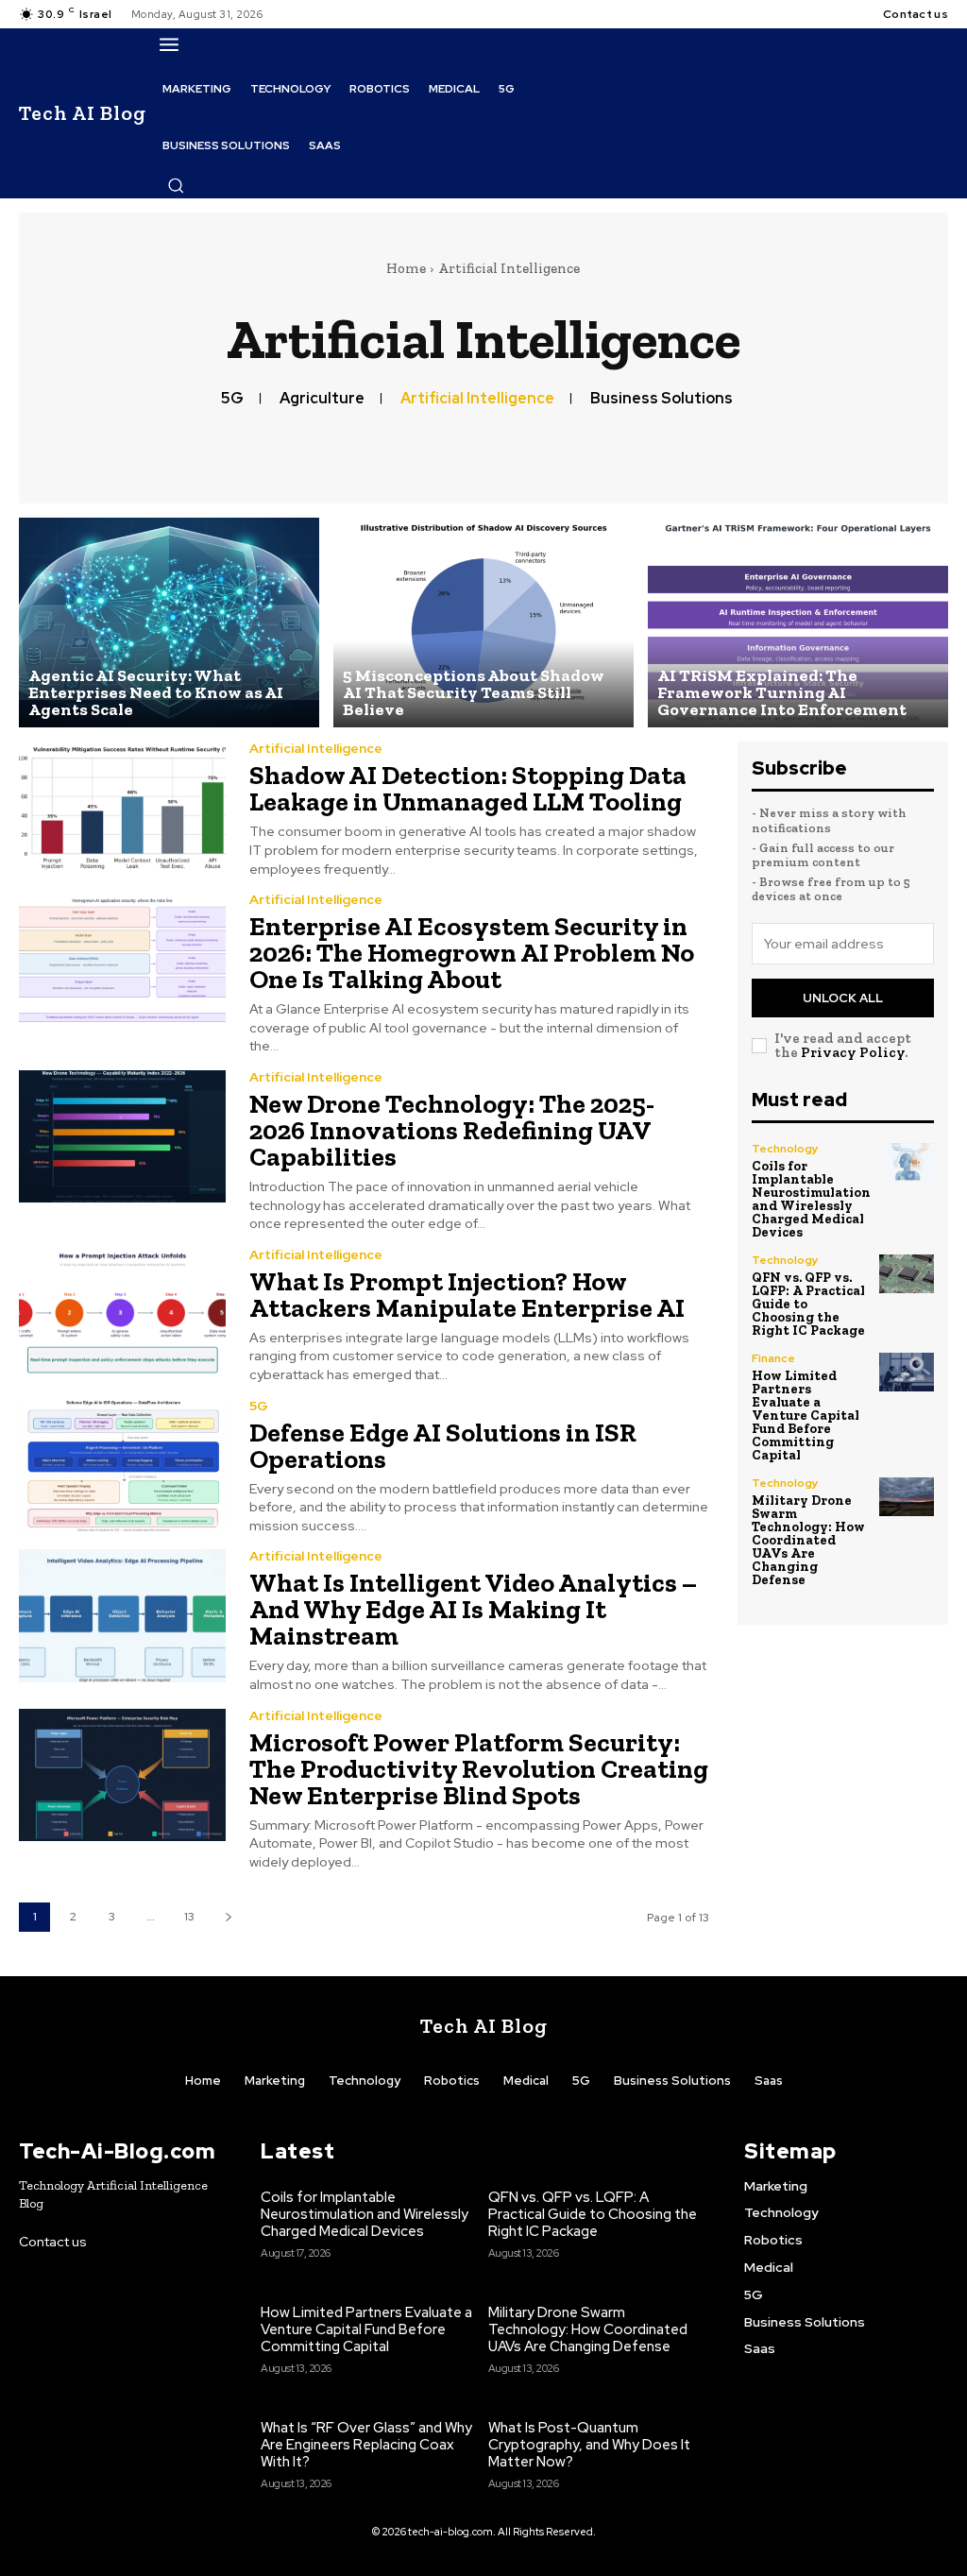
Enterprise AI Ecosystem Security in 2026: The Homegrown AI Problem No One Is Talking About (472, 953)
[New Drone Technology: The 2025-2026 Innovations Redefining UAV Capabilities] (122, 1136)
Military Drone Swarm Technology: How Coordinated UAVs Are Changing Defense (808, 1540)
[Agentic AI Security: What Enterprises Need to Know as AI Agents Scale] (169, 623)
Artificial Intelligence (477, 398)
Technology (785, 1149)
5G (232, 398)
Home (406, 268)
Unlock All (843, 998)
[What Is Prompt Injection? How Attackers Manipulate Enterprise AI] (122, 1314)
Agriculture (322, 398)
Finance (773, 1358)
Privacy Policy (853, 1052)
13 (189, 1917)
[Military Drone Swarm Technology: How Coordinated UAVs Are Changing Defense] (907, 1497)
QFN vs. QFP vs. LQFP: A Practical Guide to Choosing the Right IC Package (593, 2214)
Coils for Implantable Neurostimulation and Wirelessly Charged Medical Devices (811, 1199)
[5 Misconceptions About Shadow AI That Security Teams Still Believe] (483, 623)
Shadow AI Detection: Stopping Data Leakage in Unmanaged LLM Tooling (468, 788)
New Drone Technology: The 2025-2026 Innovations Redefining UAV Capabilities (452, 1130)
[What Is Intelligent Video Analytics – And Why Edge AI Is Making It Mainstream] (122, 1615)
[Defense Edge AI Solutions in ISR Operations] (122, 1465)
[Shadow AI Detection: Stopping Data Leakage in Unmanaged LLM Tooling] (122, 808)
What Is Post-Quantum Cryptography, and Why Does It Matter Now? (589, 2445)
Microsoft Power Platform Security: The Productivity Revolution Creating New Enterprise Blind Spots (479, 1769)
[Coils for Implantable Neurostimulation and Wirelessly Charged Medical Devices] (909, 1162)
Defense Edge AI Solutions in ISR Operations (443, 1446)
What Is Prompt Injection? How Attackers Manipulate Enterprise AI (467, 1295)
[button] (176, 185)
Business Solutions (662, 398)
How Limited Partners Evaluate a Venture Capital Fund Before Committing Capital (806, 1416)
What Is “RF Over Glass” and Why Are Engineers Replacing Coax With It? (366, 2445)
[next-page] (228, 1917)
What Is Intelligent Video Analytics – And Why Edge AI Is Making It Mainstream (473, 1609)
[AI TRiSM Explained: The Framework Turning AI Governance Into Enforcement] (798, 623)
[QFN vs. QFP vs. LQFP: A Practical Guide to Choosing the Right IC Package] (907, 1274)
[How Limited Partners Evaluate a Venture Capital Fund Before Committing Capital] (907, 1372)
